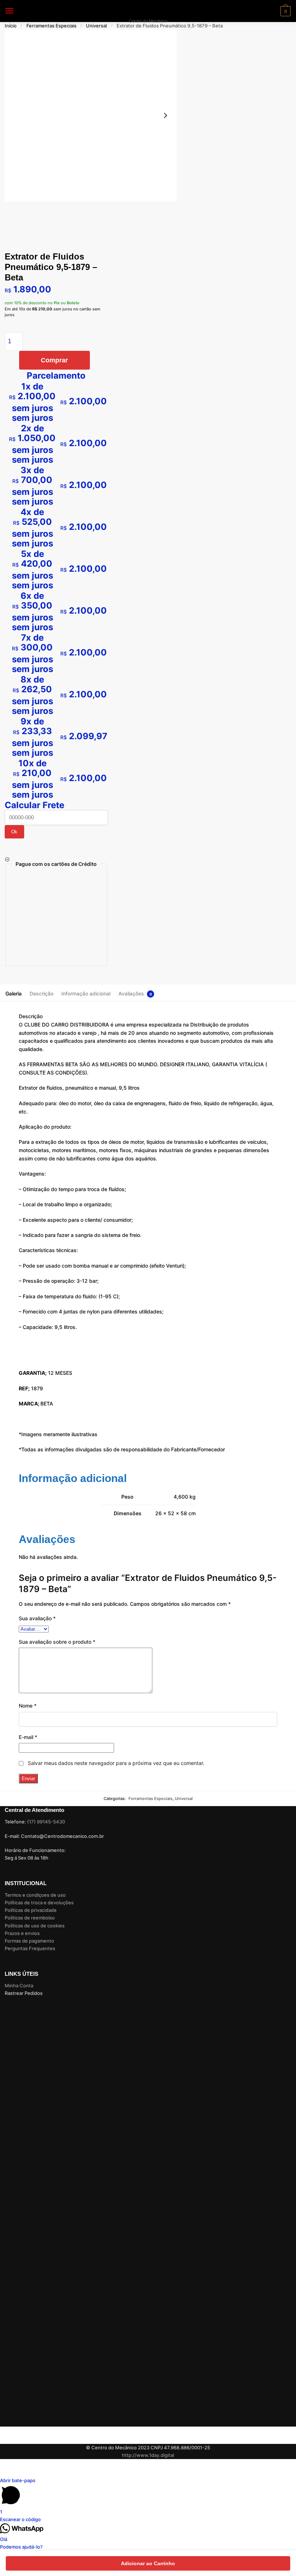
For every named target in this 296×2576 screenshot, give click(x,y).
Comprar (54, 360)
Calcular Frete (34, 805)
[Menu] (16, 11)
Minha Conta (19, 1986)
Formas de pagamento (29, 1941)
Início (11, 26)
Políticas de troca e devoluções (39, 1902)
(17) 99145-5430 (46, 1822)
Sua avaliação (37, 1618)
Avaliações (131, 993)
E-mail (28, 1737)
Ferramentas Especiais (51, 26)
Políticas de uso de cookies (35, 1926)
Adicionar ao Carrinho (148, 2563)
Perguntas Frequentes (30, 1948)
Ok (14, 832)
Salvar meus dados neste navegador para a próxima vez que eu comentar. (116, 1763)
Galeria (14, 993)
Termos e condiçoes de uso (35, 1895)
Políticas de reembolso (30, 1918)
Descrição (42, 993)
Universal (96, 26)
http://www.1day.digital (148, 2455)
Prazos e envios (22, 1933)
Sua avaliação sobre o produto (57, 1642)
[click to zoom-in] (91, 115)
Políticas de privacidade (31, 1910)
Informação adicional (86, 993)
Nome (28, 1706)
